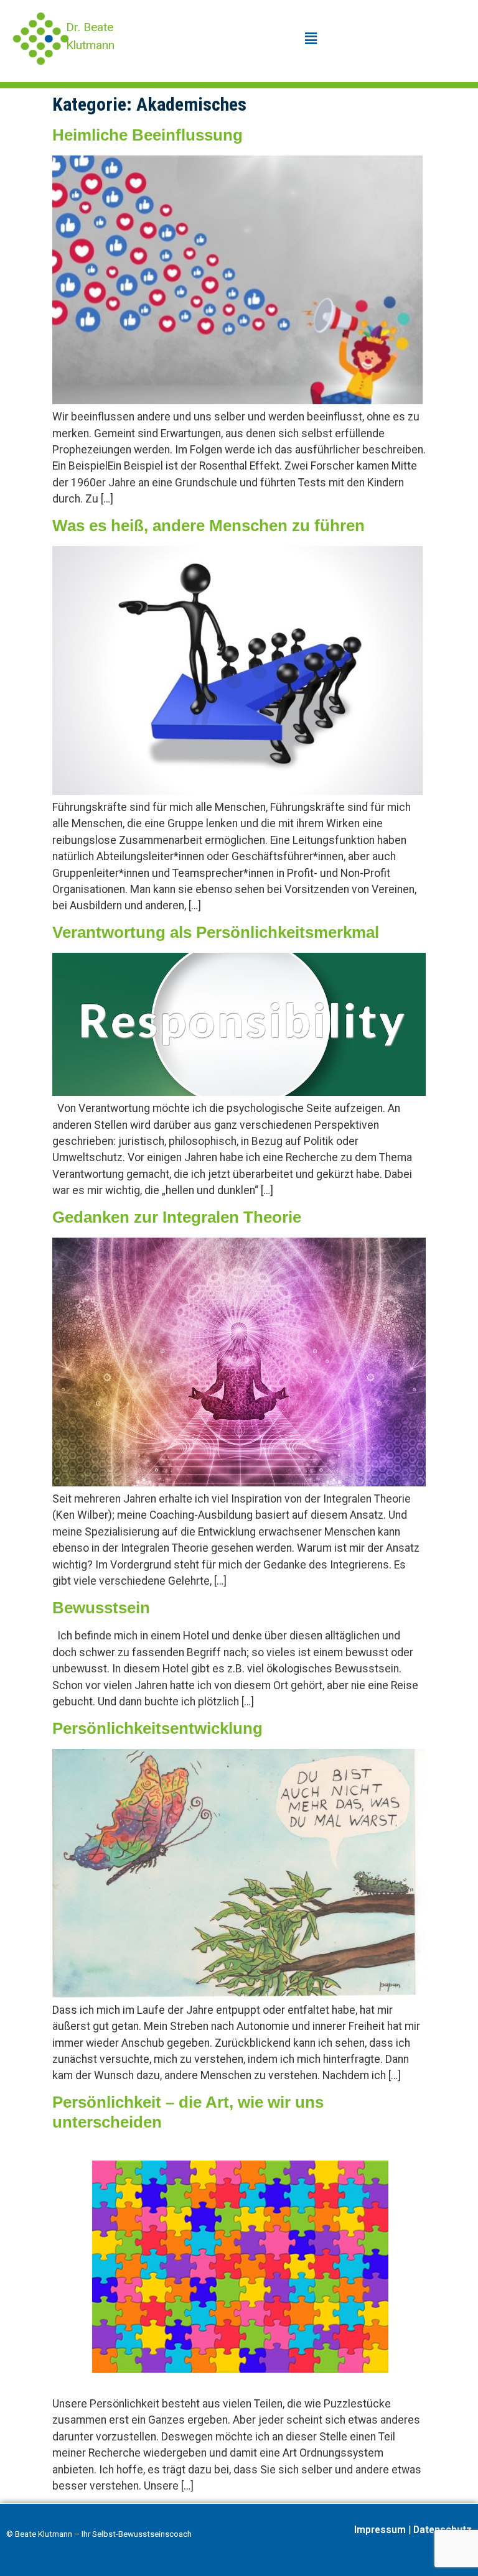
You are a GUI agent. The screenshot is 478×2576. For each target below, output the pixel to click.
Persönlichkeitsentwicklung (157, 1728)
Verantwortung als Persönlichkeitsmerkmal (216, 932)
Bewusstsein (101, 1608)
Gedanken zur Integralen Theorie (177, 1217)
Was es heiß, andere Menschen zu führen (209, 526)
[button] (311, 39)
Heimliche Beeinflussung (148, 135)
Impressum (380, 2530)
